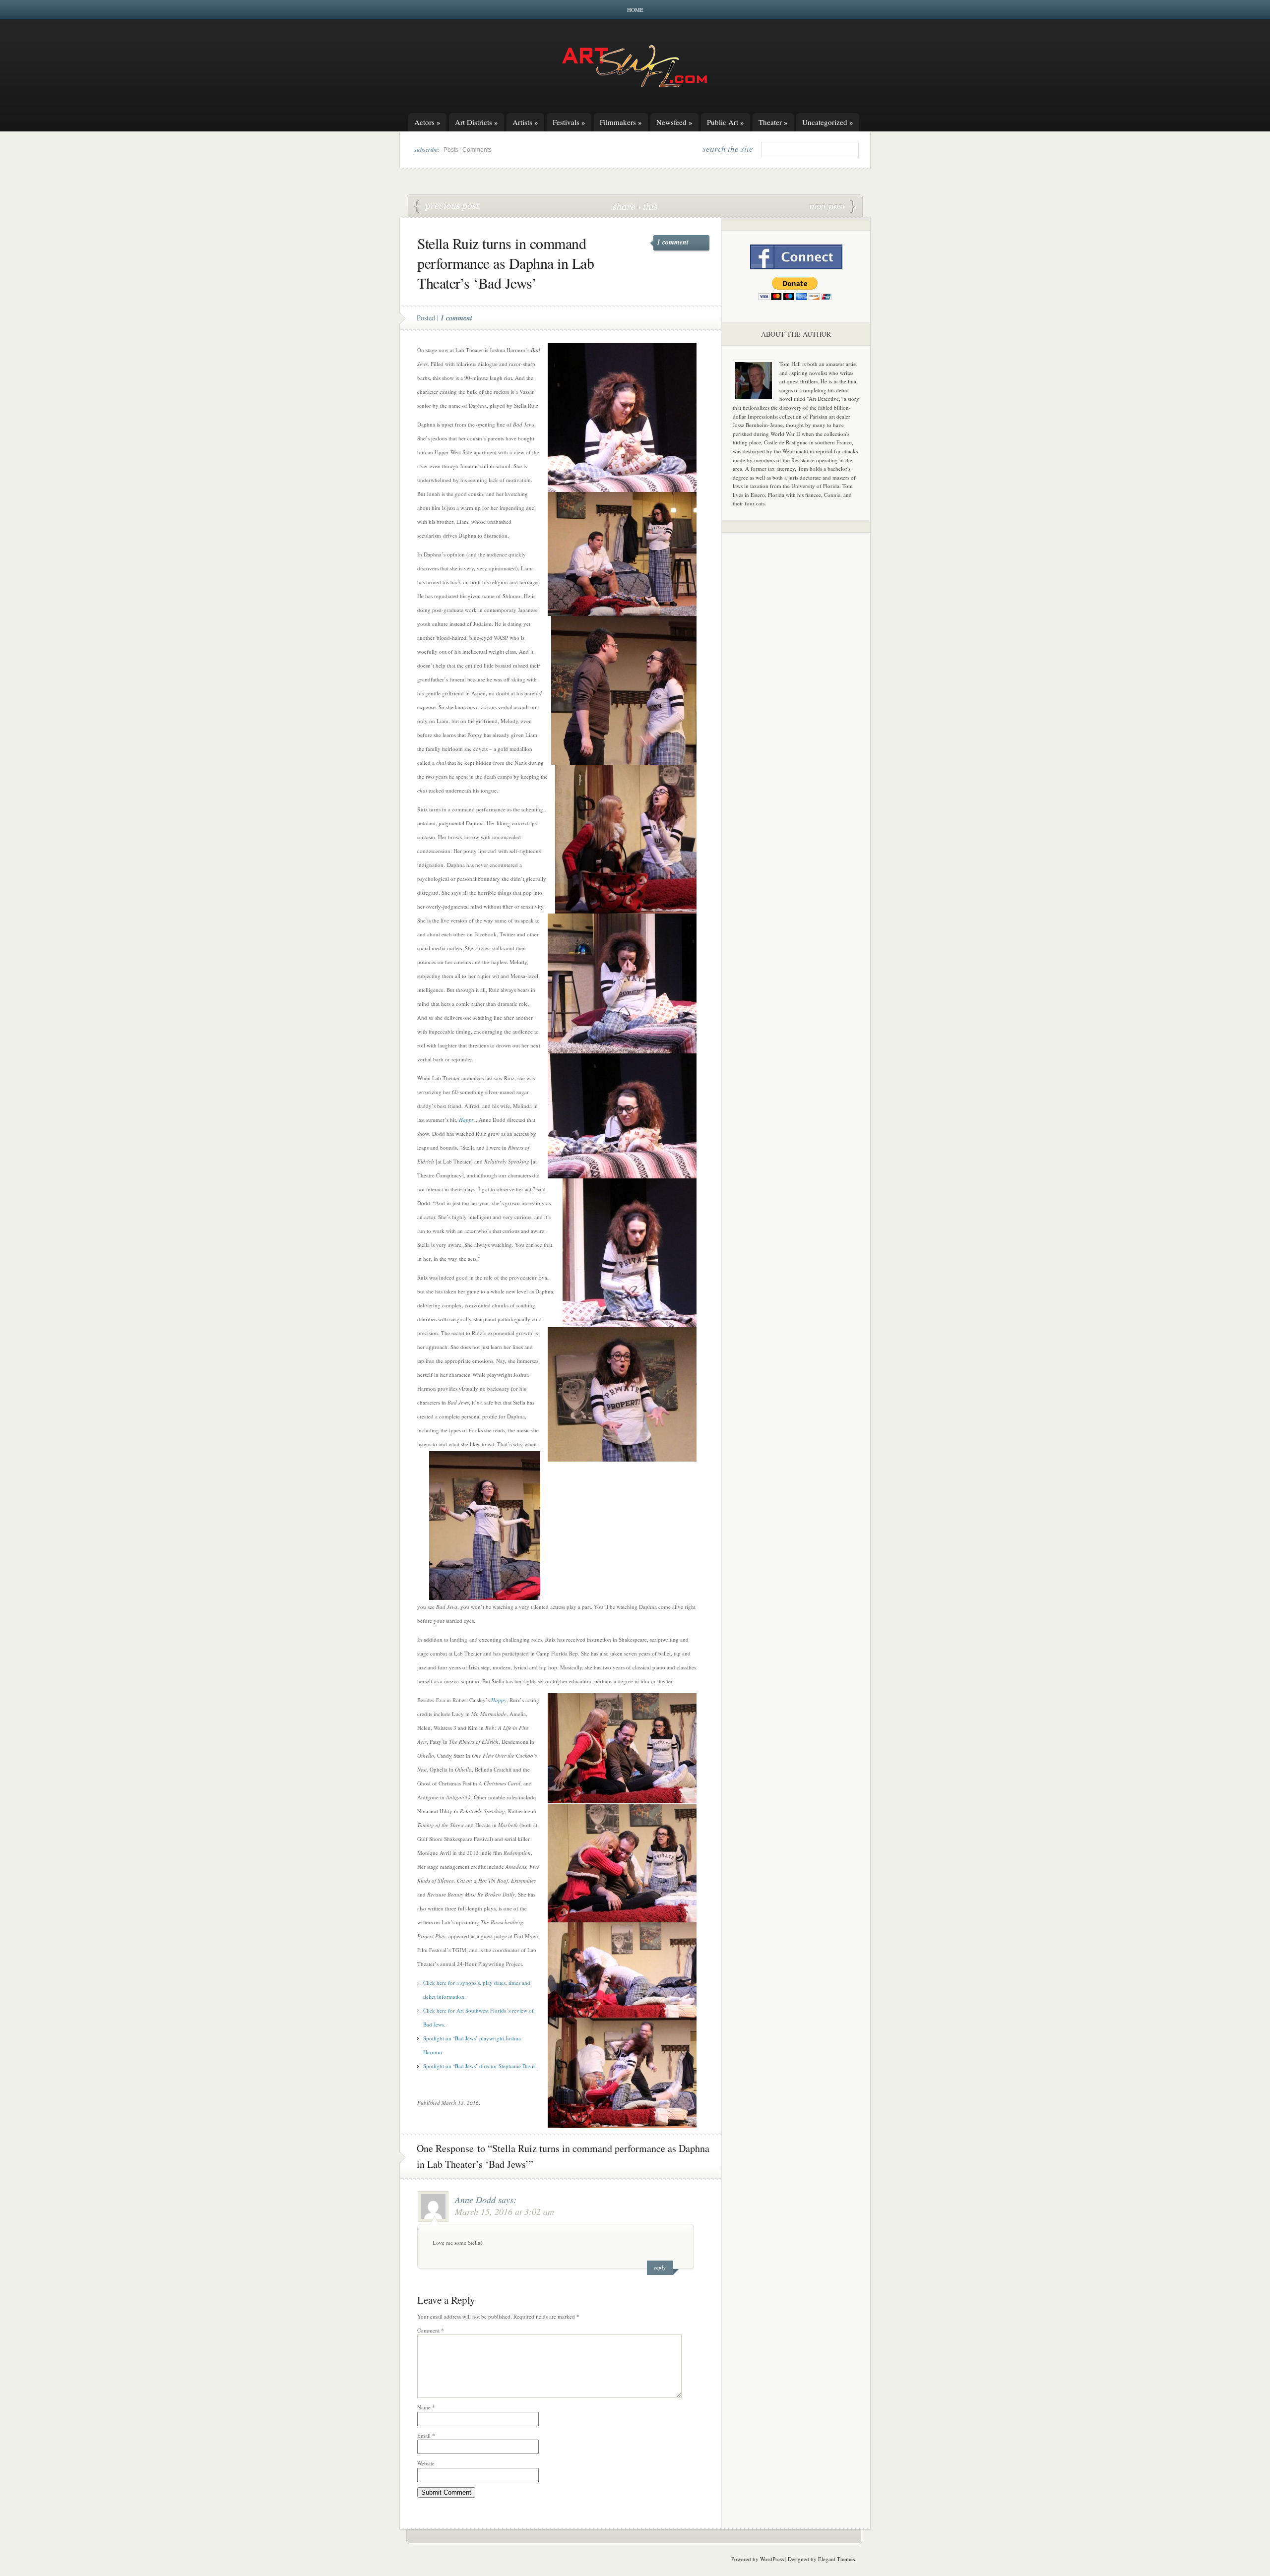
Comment (431, 2330)
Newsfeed (674, 122)
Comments (477, 150)
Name (426, 2407)
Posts (451, 150)
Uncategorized (828, 122)
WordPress (772, 2559)
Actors (427, 122)
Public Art (726, 122)
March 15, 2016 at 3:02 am (505, 2211)
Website (426, 2463)
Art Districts (476, 122)
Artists (525, 122)
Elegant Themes (836, 2559)
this (648, 206)
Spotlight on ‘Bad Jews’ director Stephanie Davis (479, 2066)
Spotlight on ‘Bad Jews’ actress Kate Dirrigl (832, 207)
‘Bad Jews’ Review (447, 207)
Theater (773, 122)
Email (426, 2435)
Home (635, 10)
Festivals (569, 122)
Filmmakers (621, 122)
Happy (467, 1120)
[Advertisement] (796, 695)
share (625, 206)
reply (660, 2268)
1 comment (673, 242)
